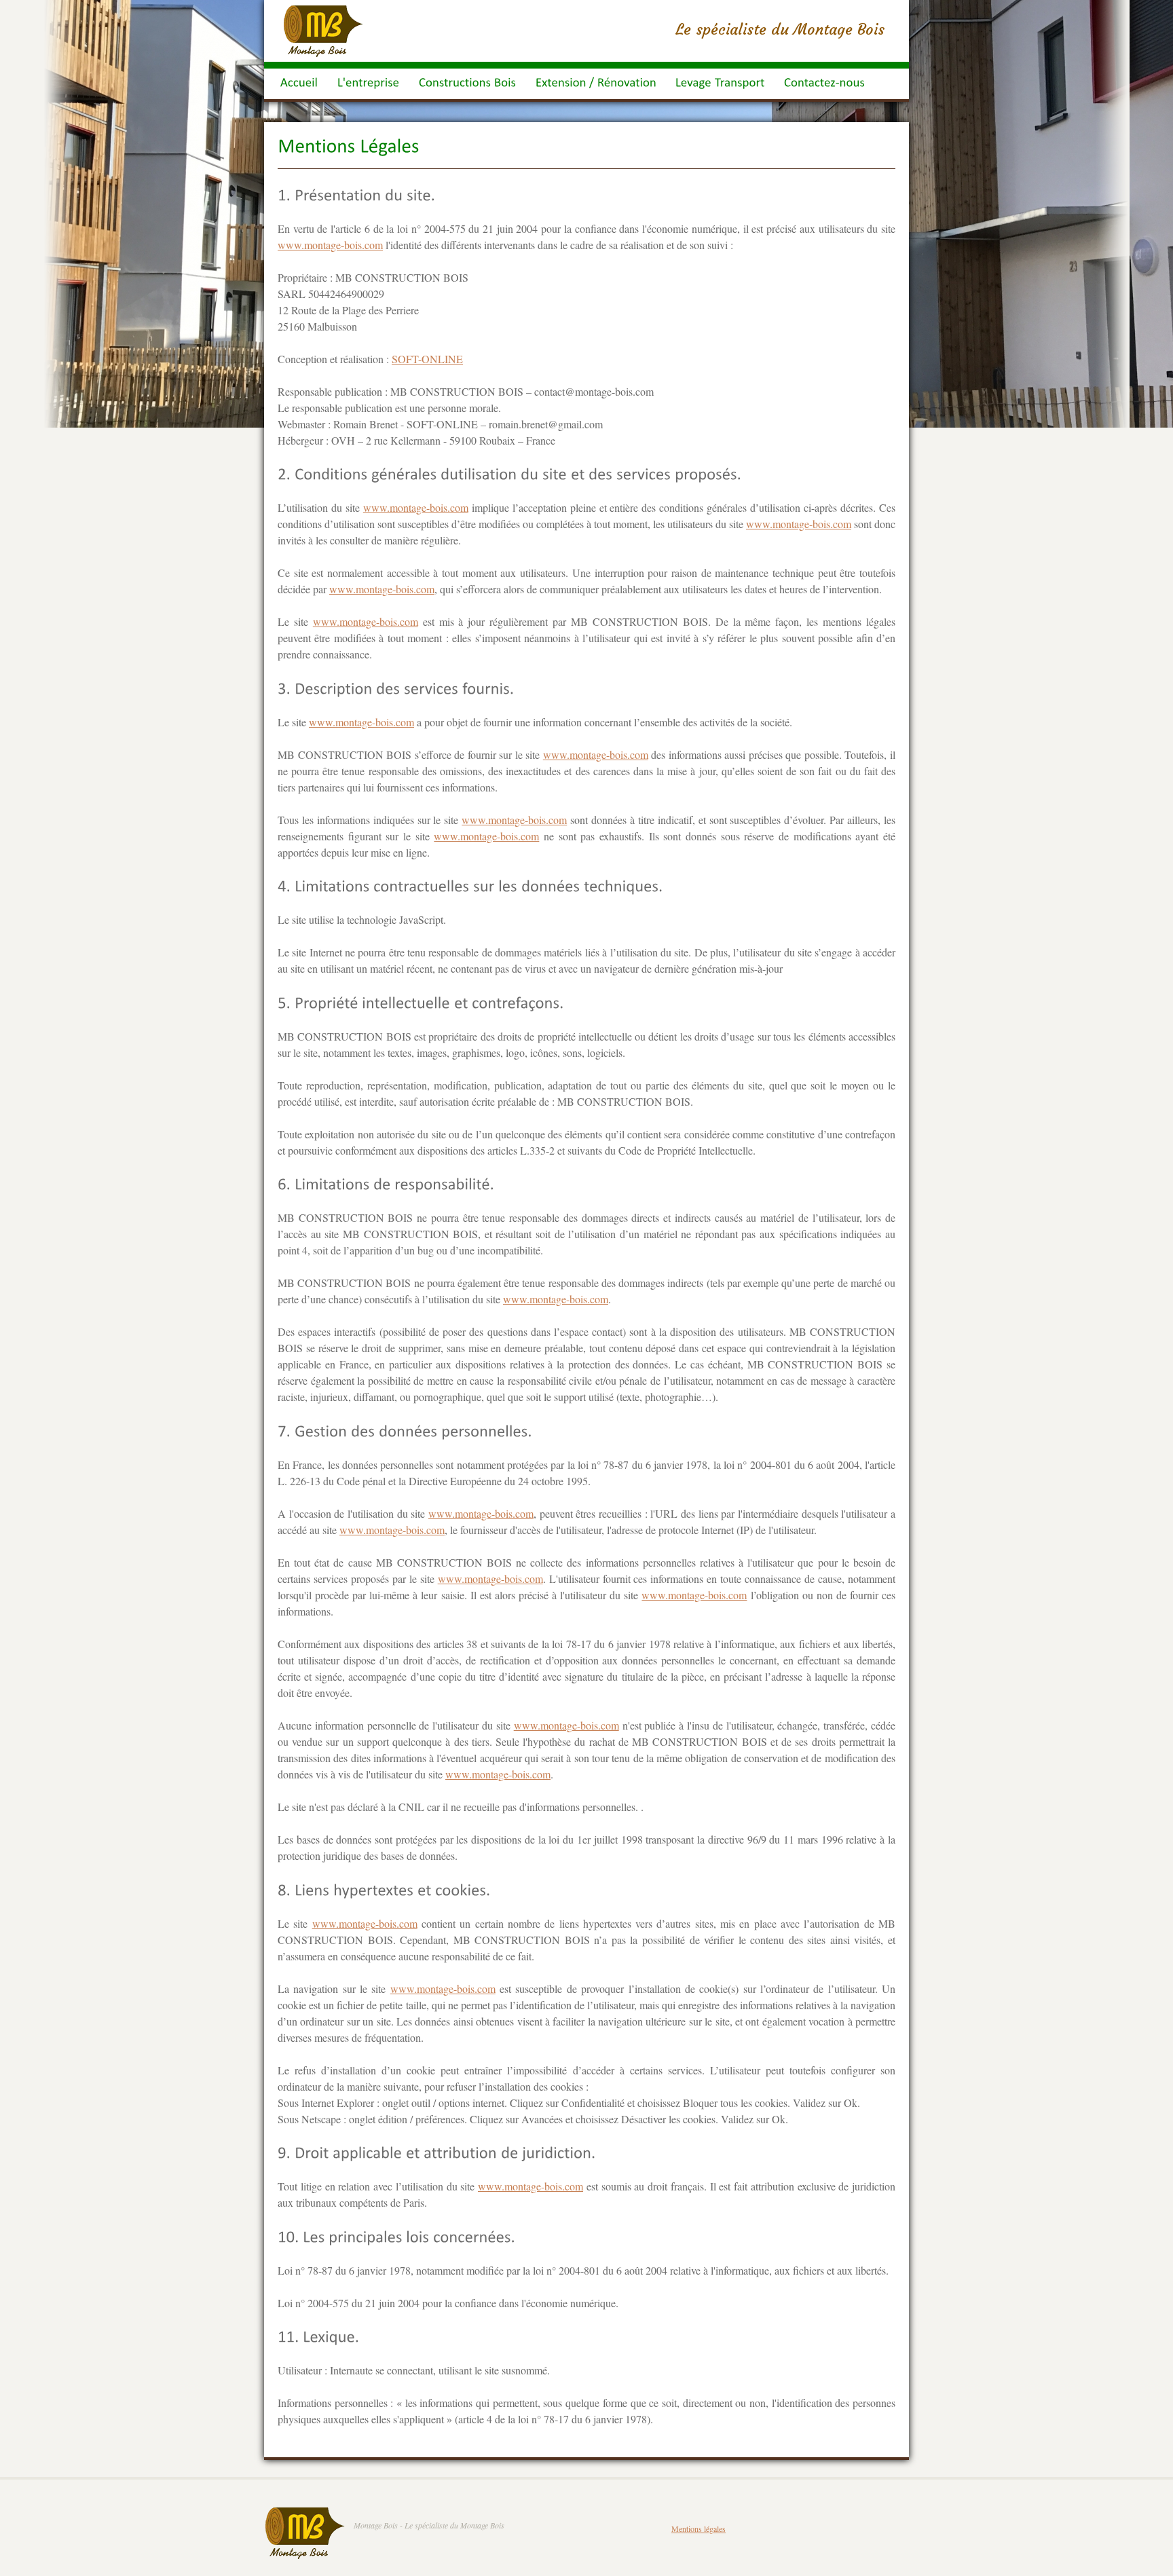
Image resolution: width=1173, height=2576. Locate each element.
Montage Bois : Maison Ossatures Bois (323, 31)
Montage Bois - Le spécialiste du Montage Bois (429, 2525)
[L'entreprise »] (369, 84)
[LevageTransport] (720, 84)
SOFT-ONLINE (427, 359)
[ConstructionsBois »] (468, 84)
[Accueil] (299, 84)
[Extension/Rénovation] (596, 84)
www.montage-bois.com (330, 245)
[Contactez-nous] (824, 84)
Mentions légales (699, 2528)
